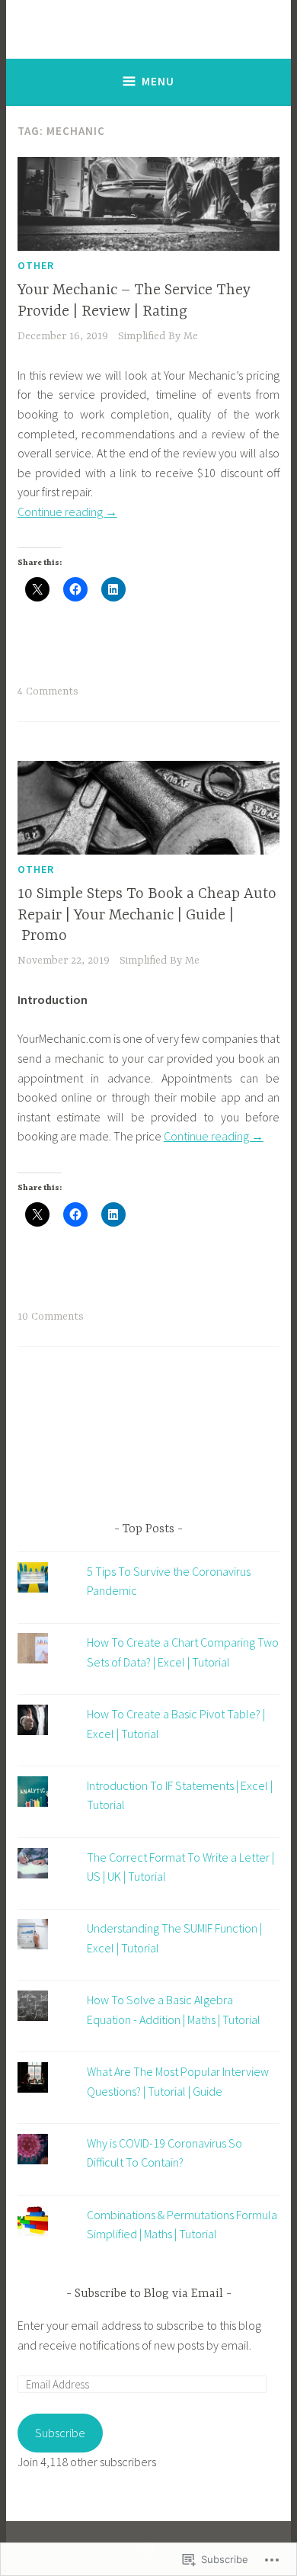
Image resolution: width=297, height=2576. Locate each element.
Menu (158, 81)
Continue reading (67, 512)
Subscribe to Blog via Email (149, 2294)
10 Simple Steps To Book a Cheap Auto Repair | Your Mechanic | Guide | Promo (147, 915)
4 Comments (48, 691)
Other (36, 265)
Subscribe (60, 2433)
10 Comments (51, 1317)
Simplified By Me (158, 336)
